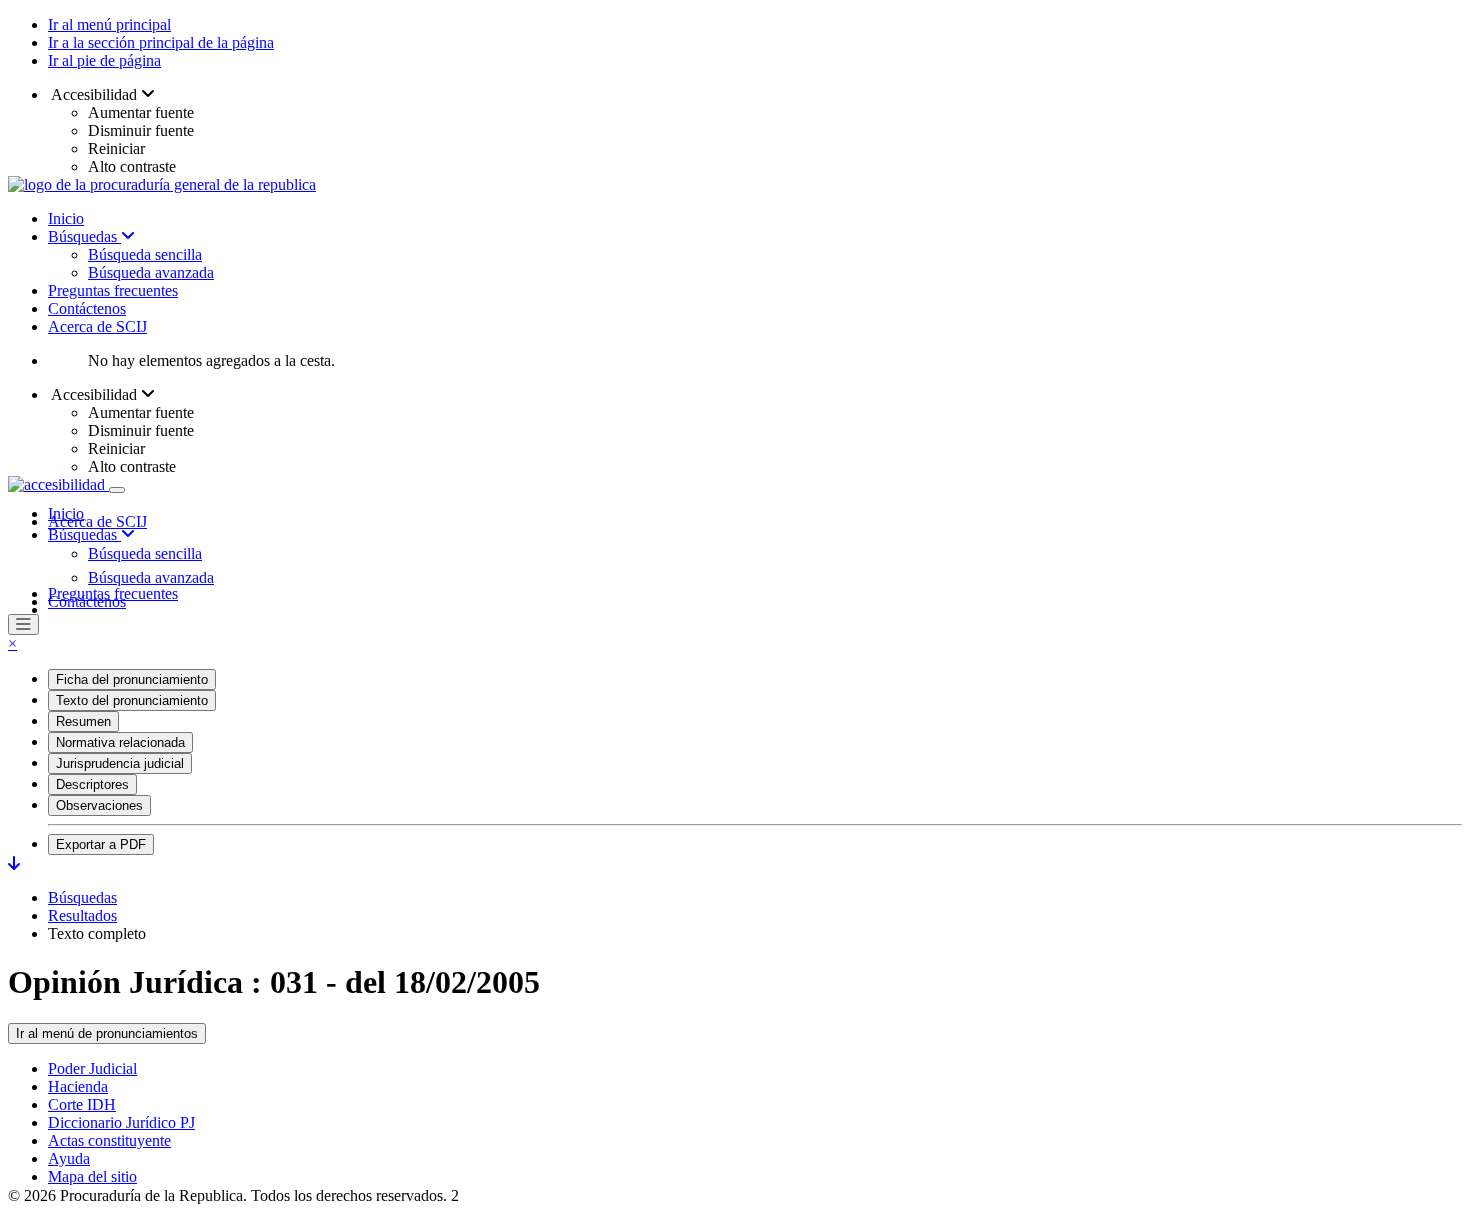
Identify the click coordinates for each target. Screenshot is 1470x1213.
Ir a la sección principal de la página (161, 42)
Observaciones (99, 805)
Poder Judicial (92, 1068)
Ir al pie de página (104, 60)
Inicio (66, 218)
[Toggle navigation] (117, 490)
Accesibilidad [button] (94, 94)
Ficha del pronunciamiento (132, 679)
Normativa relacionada (120, 742)
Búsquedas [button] (84, 534)
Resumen (83, 721)
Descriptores (92, 784)
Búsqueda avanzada (151, 272)
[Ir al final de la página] (14, 863)
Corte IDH (82, 1104)
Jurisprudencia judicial (120, 763)
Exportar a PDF (101, 844)
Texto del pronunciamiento (132, 700)
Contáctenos (87, 308)
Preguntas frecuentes (113, 290)
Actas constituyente (109, 1140)
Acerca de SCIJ (97, 326)
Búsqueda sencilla (145, 254)
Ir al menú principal (109, 24)
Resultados (82, 915)
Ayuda (69, 1158)
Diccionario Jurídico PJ (121, 1122)
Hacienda (78, 1086)
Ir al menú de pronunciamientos (107, 1033)
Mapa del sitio (92, 1176)
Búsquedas (84, 236)
